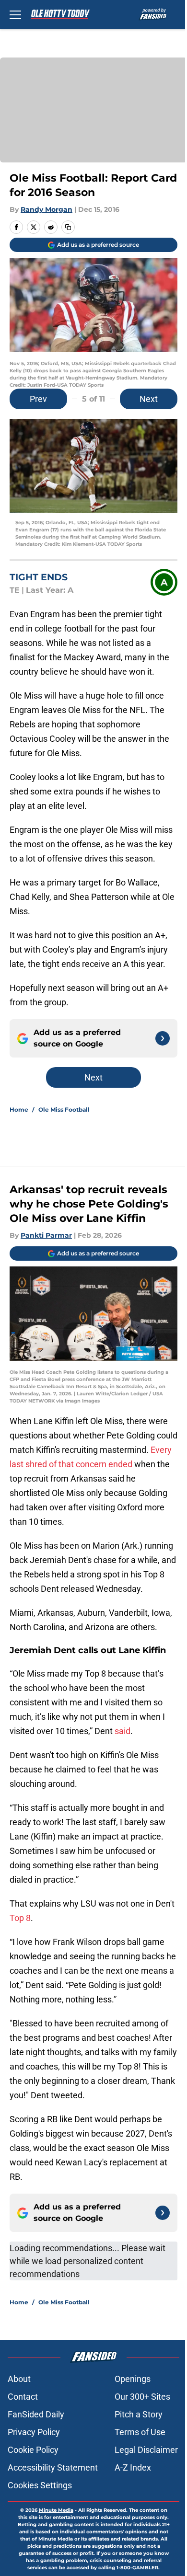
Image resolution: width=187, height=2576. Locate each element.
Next (149, 399)
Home (19, 1110)
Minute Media (56, 2510)
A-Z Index (133, 2467)
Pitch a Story (139, 2414)
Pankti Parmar (46, 1235)
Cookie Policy (33, 2450)
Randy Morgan (47, 209)
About (19, 2379)
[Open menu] (15, 14)
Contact (23, 2397)
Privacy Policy (34, 2432)
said (123, 1731)
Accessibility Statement (53, 2467)
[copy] (68, 227)
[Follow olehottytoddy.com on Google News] (163, 1038)
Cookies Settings (40, 2485)
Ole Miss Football (64, 1110)
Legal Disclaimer (146, 2450)
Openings (133, 2379)
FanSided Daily (36, 2414)
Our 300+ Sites (142, 2397)
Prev (38, 399)
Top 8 (20, 1918)
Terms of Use (140, 2432)
